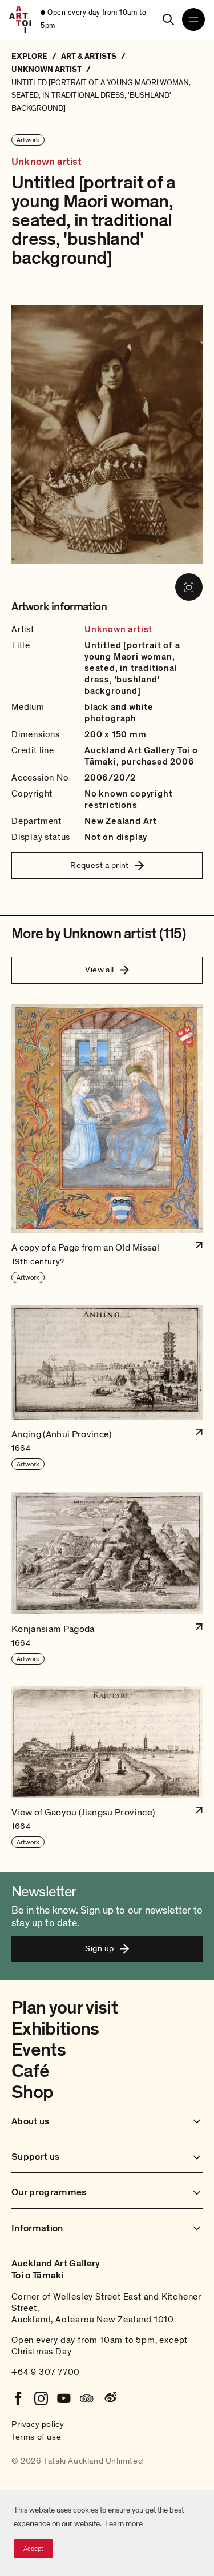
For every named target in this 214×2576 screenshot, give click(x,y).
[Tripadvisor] (87, 2398)
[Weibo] (110, 2398)
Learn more (124, 2524)
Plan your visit (64, 2008)
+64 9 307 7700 (46, 2372)
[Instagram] (41, 2398)
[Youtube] (64, 2398)
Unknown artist (47, 162)
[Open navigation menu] (193, 19)
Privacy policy (38, 2424)
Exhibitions (55, 2029)
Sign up (99, 1948)
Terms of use (36, 2437)
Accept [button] (33, 2549)
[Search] (168, 19)
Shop (32, 2092)
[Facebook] (18, 2398)
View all (100, 970)
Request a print (100, 865)
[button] (107, 1144)
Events (39, 2050)
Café (30, 2071)
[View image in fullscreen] (189, 587)
